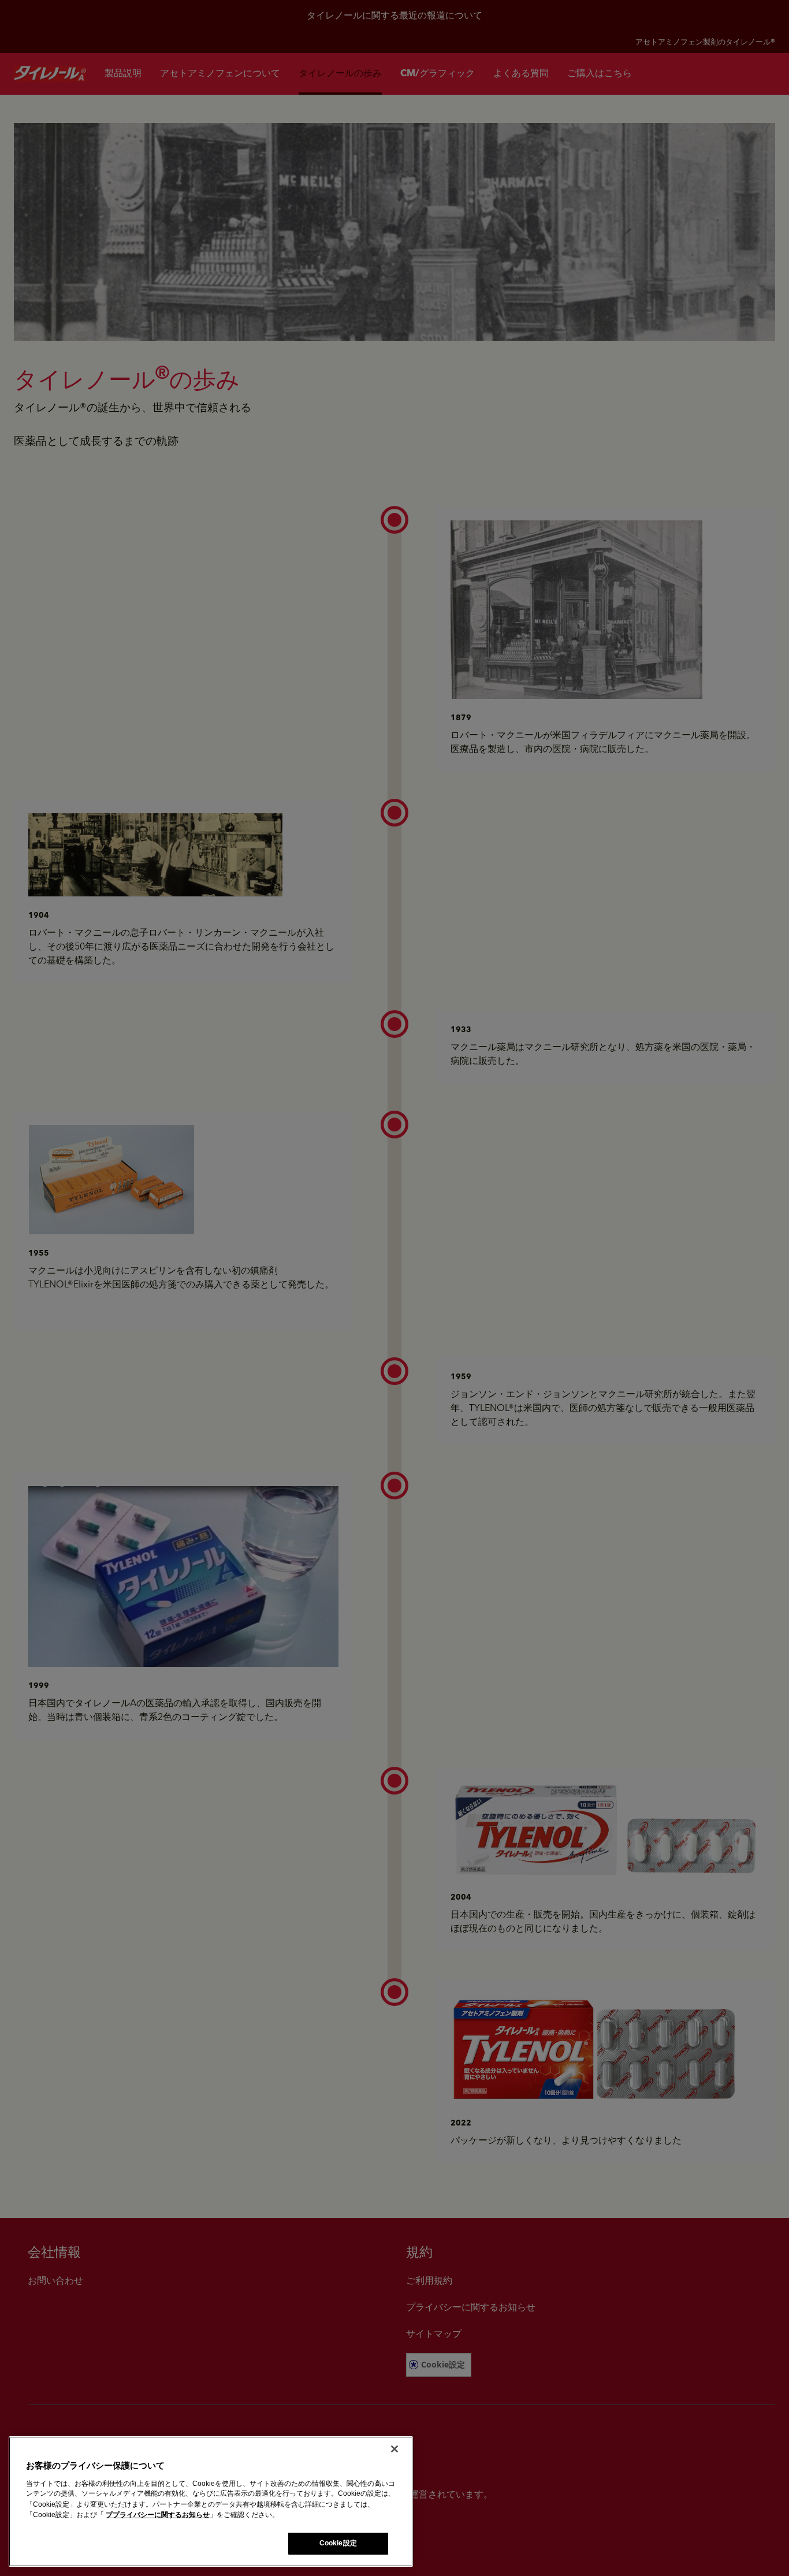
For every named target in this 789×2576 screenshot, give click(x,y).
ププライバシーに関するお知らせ (158, 2515)
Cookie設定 (338, 2543)
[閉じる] (394, 2449)
